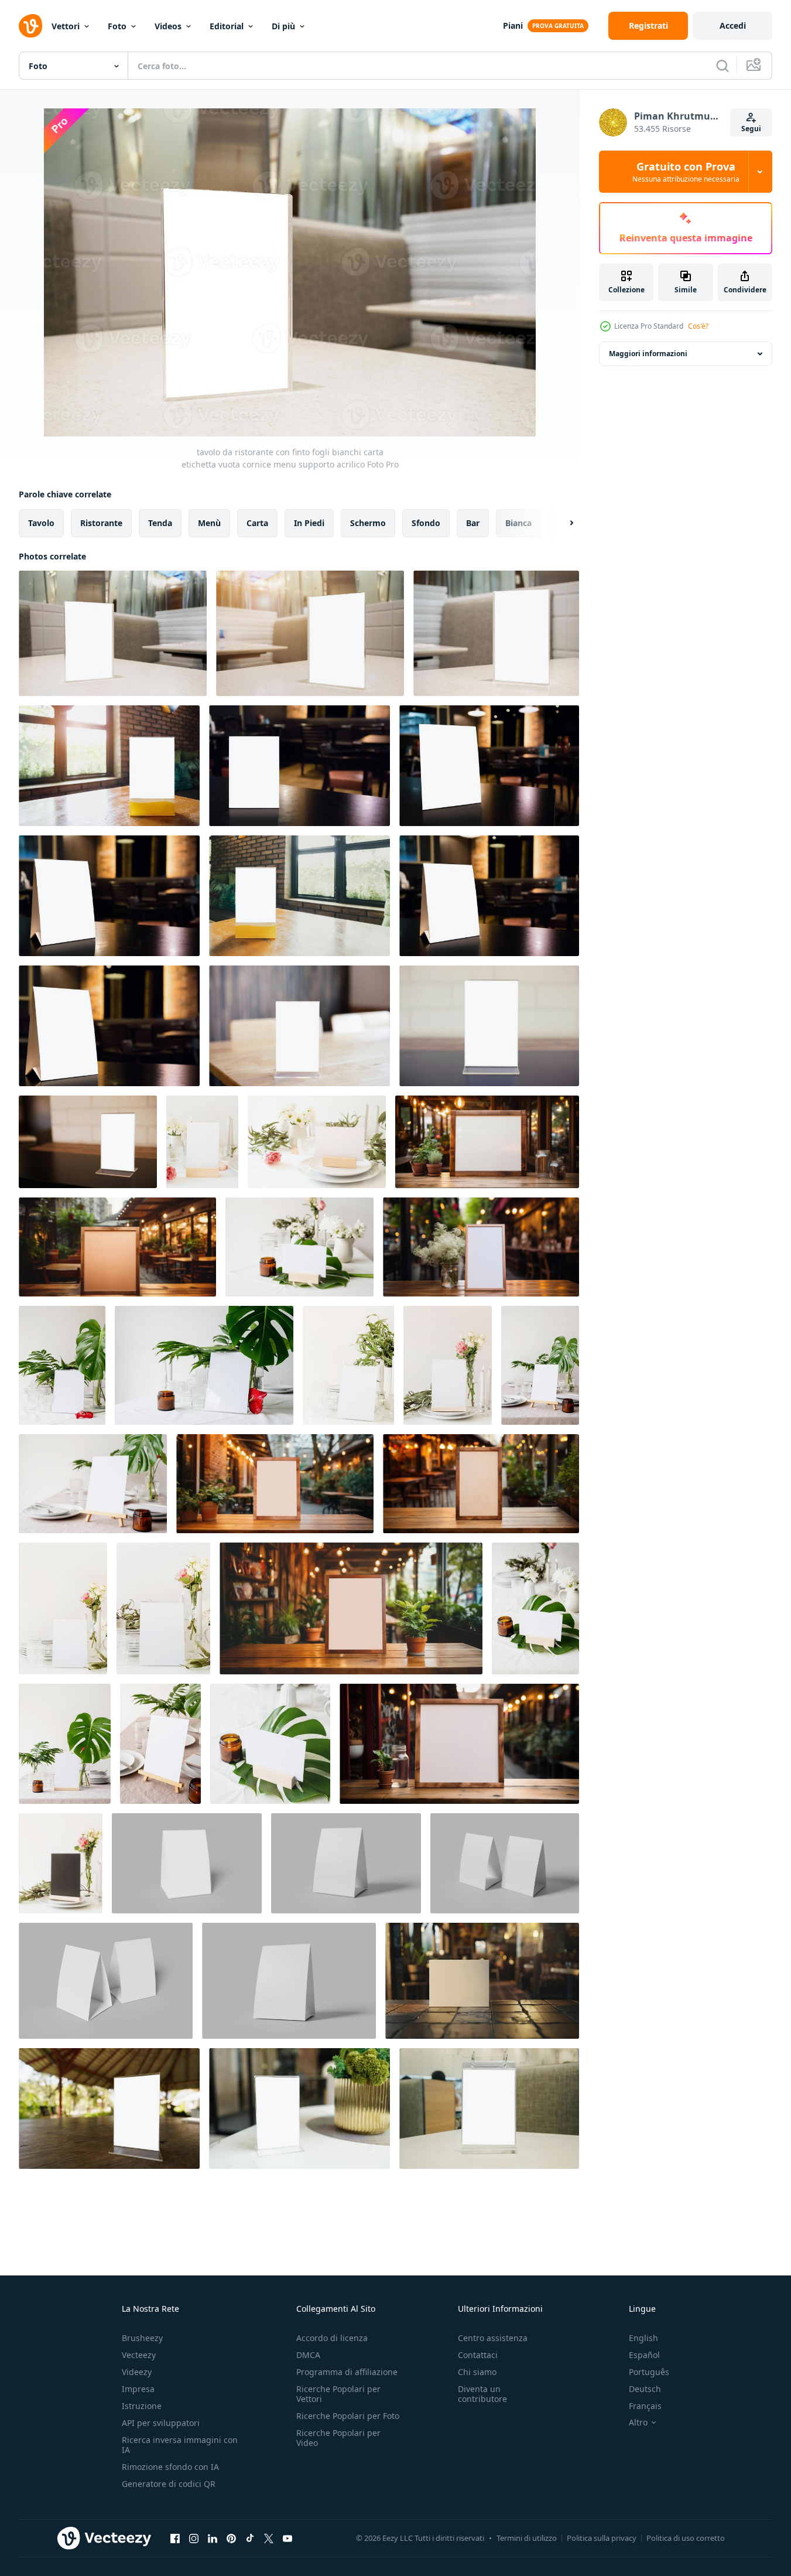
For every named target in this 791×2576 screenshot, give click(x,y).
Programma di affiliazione (347, 2372)
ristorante (101, 523)
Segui (751, 129)
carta (257, 523)
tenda (160, 523)
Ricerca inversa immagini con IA (180, 2445)
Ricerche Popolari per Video (338, 2438)
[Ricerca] (722, 66)
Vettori (66, 26)
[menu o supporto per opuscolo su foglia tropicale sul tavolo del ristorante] (535, 1608)
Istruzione (142, 2406)
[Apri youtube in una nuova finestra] (287, 2538)
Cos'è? (698, 326)
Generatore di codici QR (169, 2484)
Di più (283, 26)
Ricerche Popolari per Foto (348, 2416)
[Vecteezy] (30, 26)
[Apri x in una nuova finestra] (269, 2538)
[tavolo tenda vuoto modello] (187, 1863)
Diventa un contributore (482, 2394)
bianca (518, 523)
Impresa (138, 2389)
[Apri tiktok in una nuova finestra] (250, 2538)
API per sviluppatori (161, 2423)
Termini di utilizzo (527, 2538)
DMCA (308, 2355)
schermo (368, 523)
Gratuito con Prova (686, 172)
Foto (117, 26)
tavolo (41, 523)
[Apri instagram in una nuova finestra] (194, 2538)
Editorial (227, 26)
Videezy (137, 2372)
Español (644, 2355)
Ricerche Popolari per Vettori (338, 2394)
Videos (168, 26)
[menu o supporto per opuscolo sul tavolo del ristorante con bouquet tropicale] (62, 1365)
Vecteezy (139, 2355)
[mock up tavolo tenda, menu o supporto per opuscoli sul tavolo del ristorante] (348, 1365)
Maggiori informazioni (648, 354)
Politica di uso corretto (686, 2538)
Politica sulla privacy (602, 2538)
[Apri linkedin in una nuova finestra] (213, 2538)
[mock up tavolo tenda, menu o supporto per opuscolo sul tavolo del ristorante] (202, 1142)
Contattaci (478, 2355)
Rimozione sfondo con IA (170, 2467)
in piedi (309, 523)
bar (473, 523)
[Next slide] (561, 523)
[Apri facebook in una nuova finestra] (175, 2538)
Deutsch (645, 2389)
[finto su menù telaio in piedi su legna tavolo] (109, 2108)
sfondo (426, 523)
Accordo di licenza (332, 2338)
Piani (513, 25)
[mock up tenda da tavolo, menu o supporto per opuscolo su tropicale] (299, 1247)
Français (645, 2406)
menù (209, 523)
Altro (638, 2423)
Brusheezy (142, 2338)
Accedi (733, 25)
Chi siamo (477, 2372)
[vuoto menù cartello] (299, 2108)
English (643, 2338)
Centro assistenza (493, 2338)
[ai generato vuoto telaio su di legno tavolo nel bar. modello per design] (482, 1981)
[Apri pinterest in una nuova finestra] (231, 2538)
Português (649, 2372)
